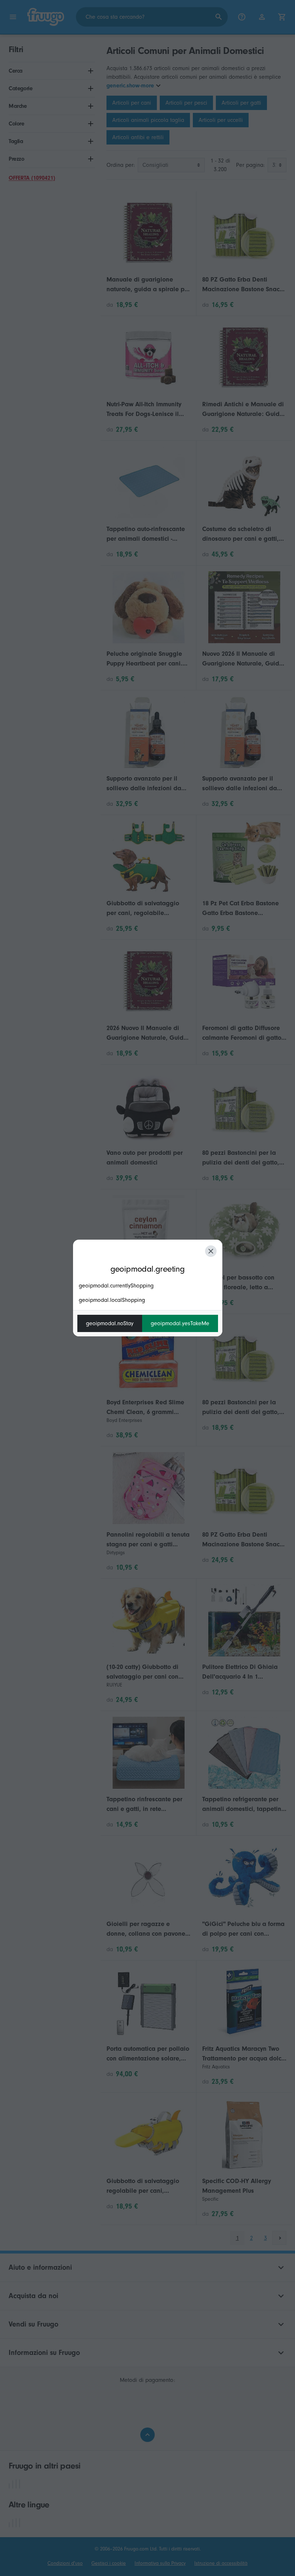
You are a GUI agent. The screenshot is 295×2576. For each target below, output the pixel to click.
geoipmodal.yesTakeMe (180, 1323)
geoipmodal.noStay (110, 1323)
